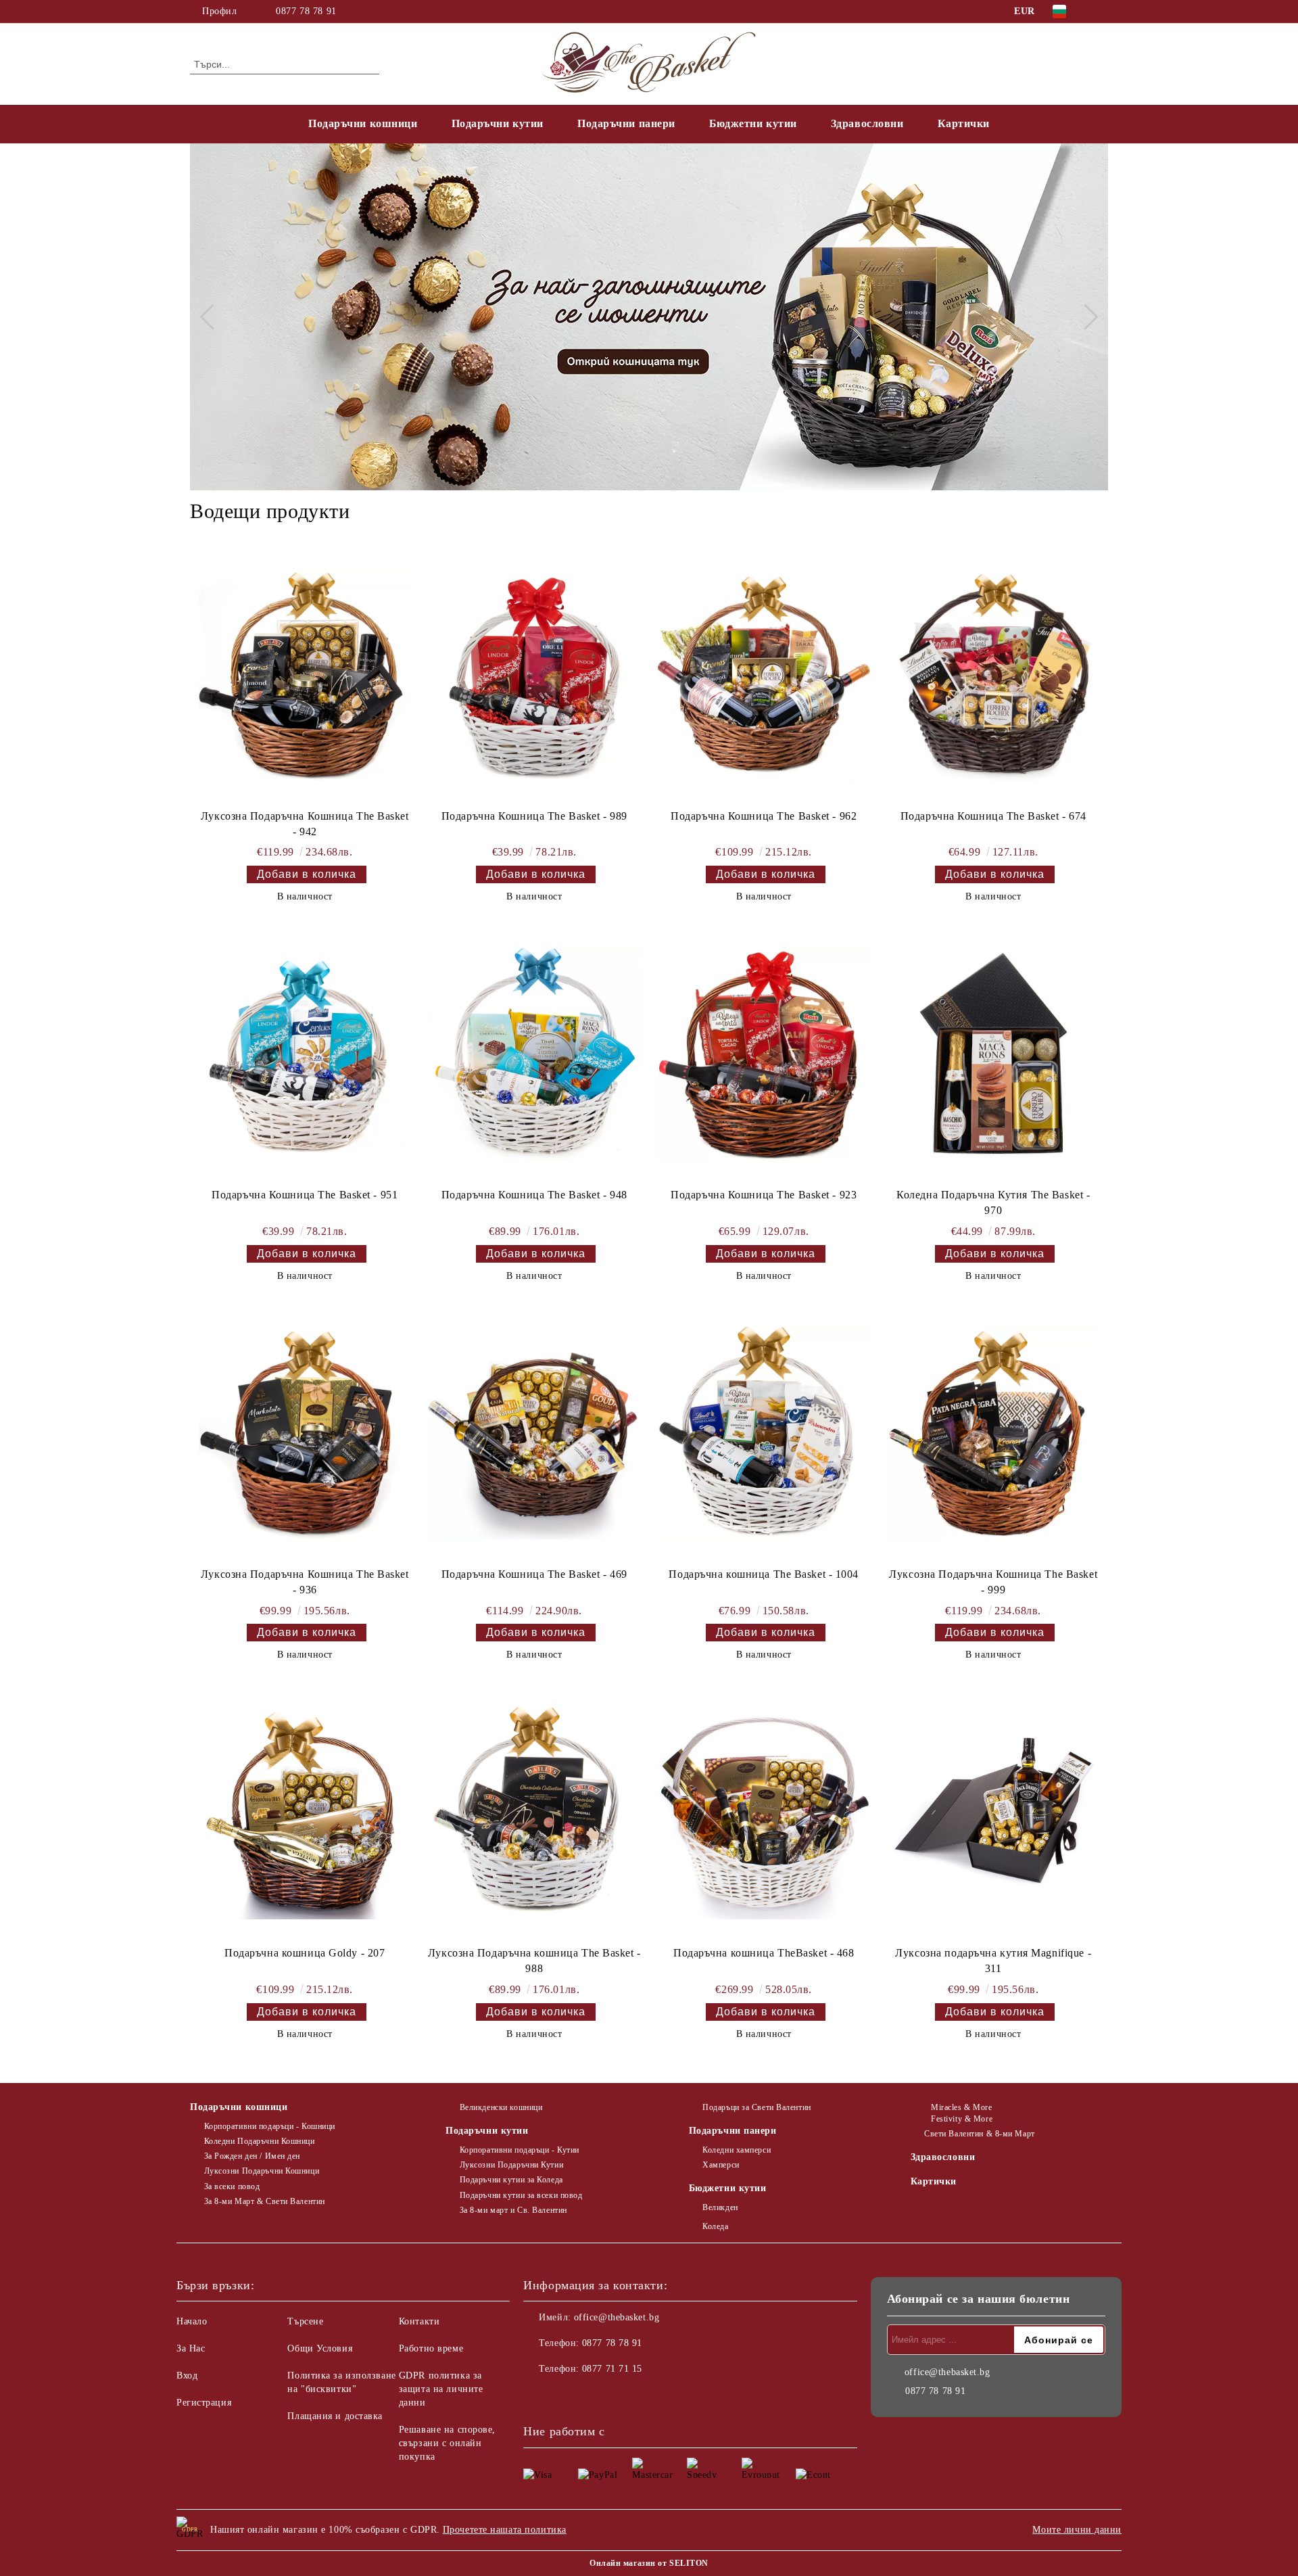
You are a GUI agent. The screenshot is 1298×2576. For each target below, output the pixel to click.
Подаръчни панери (626, 123)
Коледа (715, 2226)
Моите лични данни (1077, 2530)
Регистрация (204, 2403)
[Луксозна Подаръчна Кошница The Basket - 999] (993, 1434)
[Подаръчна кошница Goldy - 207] (305, 1812)
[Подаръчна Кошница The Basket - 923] (764, 1054)
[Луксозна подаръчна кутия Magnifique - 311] (993, 1812)
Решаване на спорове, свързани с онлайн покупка (447, 2443)
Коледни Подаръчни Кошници (260, 2141)
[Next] (1085, 317)
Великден (720, 2207)
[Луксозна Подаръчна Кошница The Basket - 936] (305, 1434)
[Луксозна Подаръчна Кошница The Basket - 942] (305, 676)
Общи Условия (320, 2348)
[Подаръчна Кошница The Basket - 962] (764, 676)
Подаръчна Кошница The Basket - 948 (534, 1195)
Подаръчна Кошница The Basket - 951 (305, 1195)
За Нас (191, 2348)
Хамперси (721, 2165)
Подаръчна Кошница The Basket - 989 (534, 816)
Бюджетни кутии (753, 123)
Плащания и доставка (335, 2416)
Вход (187, 2375)
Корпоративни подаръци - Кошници (270, 2126)
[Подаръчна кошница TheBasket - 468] (764, 1812)
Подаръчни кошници (363, 123)
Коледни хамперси (737, 2150)
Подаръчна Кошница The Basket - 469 (534, 1574)
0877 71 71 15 (612, 2369)
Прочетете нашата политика (505, 2530)
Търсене (305, 2321)
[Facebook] (1101, 11)
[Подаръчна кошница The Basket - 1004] (764, 1434)
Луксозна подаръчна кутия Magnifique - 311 (993, 1961)
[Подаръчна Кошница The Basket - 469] (534, 1434)
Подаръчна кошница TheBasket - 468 (764, 1953)
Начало (192, 2321)
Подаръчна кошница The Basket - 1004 (764, 1574)
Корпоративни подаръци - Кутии (520, 2150)
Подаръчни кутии (498, 123)
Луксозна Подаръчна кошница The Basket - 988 (534, 1961)
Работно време (431, 2348)
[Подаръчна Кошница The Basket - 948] (534, 1054)
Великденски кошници (501, 2107)
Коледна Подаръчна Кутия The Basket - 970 (993, 1202)
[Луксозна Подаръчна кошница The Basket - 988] (534, 1812)
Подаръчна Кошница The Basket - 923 (764, 1195)
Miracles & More (961, 2107)
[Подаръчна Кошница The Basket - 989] (534, 676)
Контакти (419, 2321)
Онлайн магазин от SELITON (649, 2563)
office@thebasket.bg (617, 2317)
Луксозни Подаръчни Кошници (262, 2171)
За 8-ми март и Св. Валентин (513, 2210)
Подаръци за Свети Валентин (757, 2107)
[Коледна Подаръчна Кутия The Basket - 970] (993, 1054)
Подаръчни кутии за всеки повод (521, 2195)
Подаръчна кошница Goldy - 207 (305, 1953)
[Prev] (212, 317)
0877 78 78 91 (306, 11)
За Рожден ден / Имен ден (252, 2156)
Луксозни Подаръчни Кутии (511, 2165)
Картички (964, 123)
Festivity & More (962, 2119)
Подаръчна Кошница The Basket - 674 (993, 816)
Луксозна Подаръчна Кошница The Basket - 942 (305, 824)
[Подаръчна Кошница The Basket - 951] (305, 1054)
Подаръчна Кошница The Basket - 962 (764, 816)
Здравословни (867, 123)
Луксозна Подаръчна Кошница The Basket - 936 (305, 1582)
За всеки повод (232, 2186)
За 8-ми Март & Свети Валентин (265, 2201)
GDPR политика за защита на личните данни (441, 2389)
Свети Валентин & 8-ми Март (980, 2134)
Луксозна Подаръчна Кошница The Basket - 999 (993, 1582)
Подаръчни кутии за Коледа (511, 2180)
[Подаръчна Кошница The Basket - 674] (993, 676)
